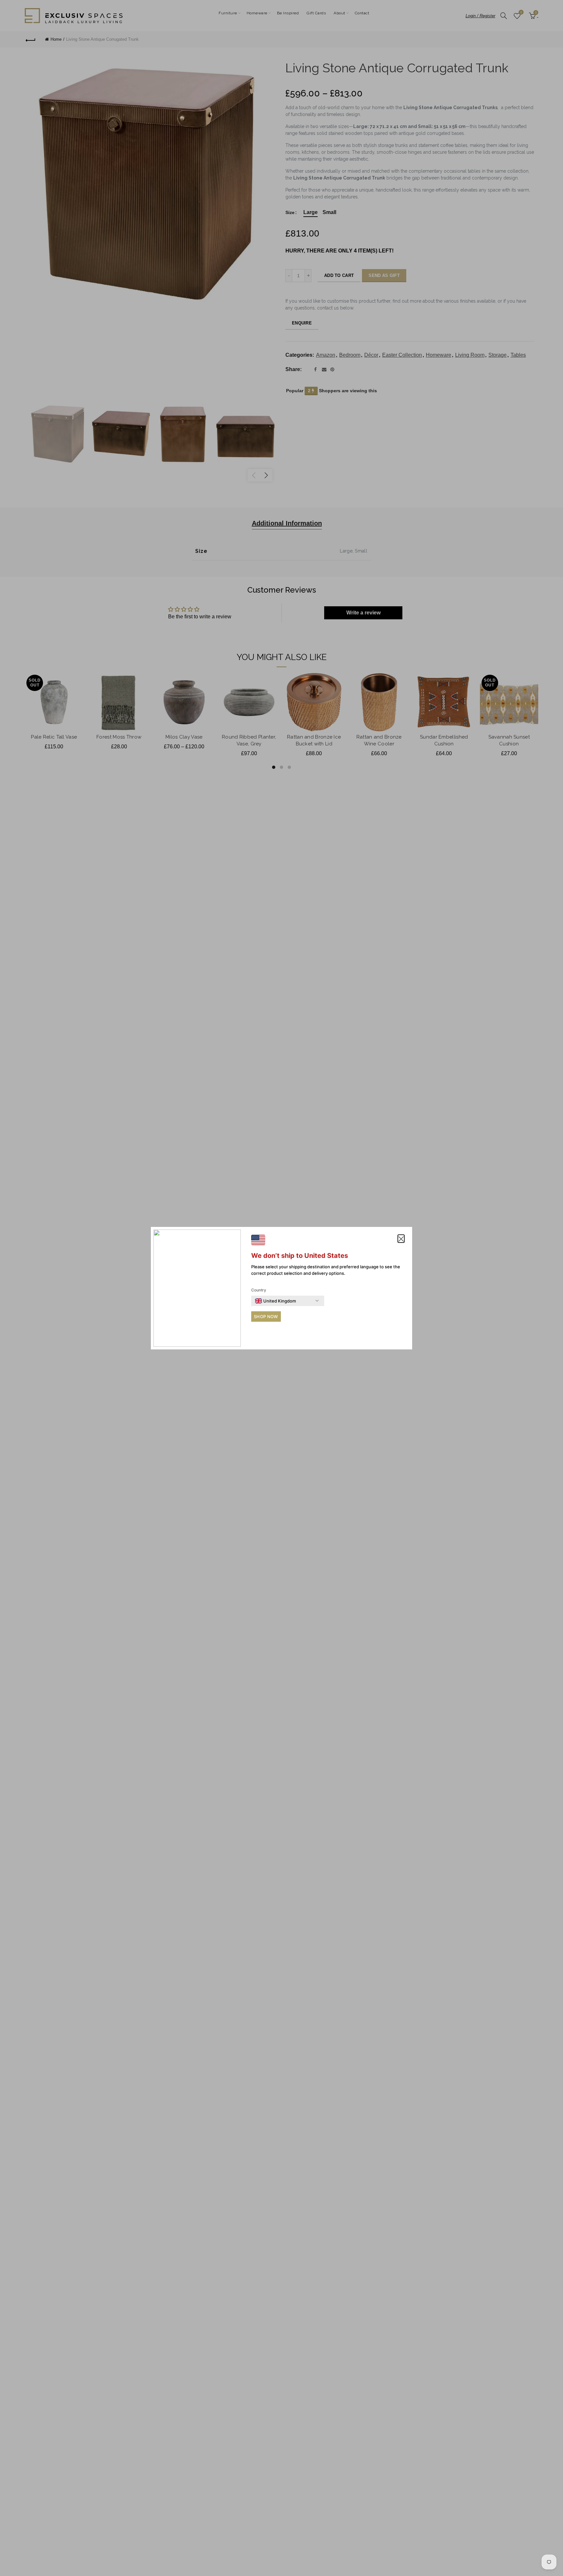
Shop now (266, 1317)
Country (259, 1290)
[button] (401, 1239)
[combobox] (275, 1301)
